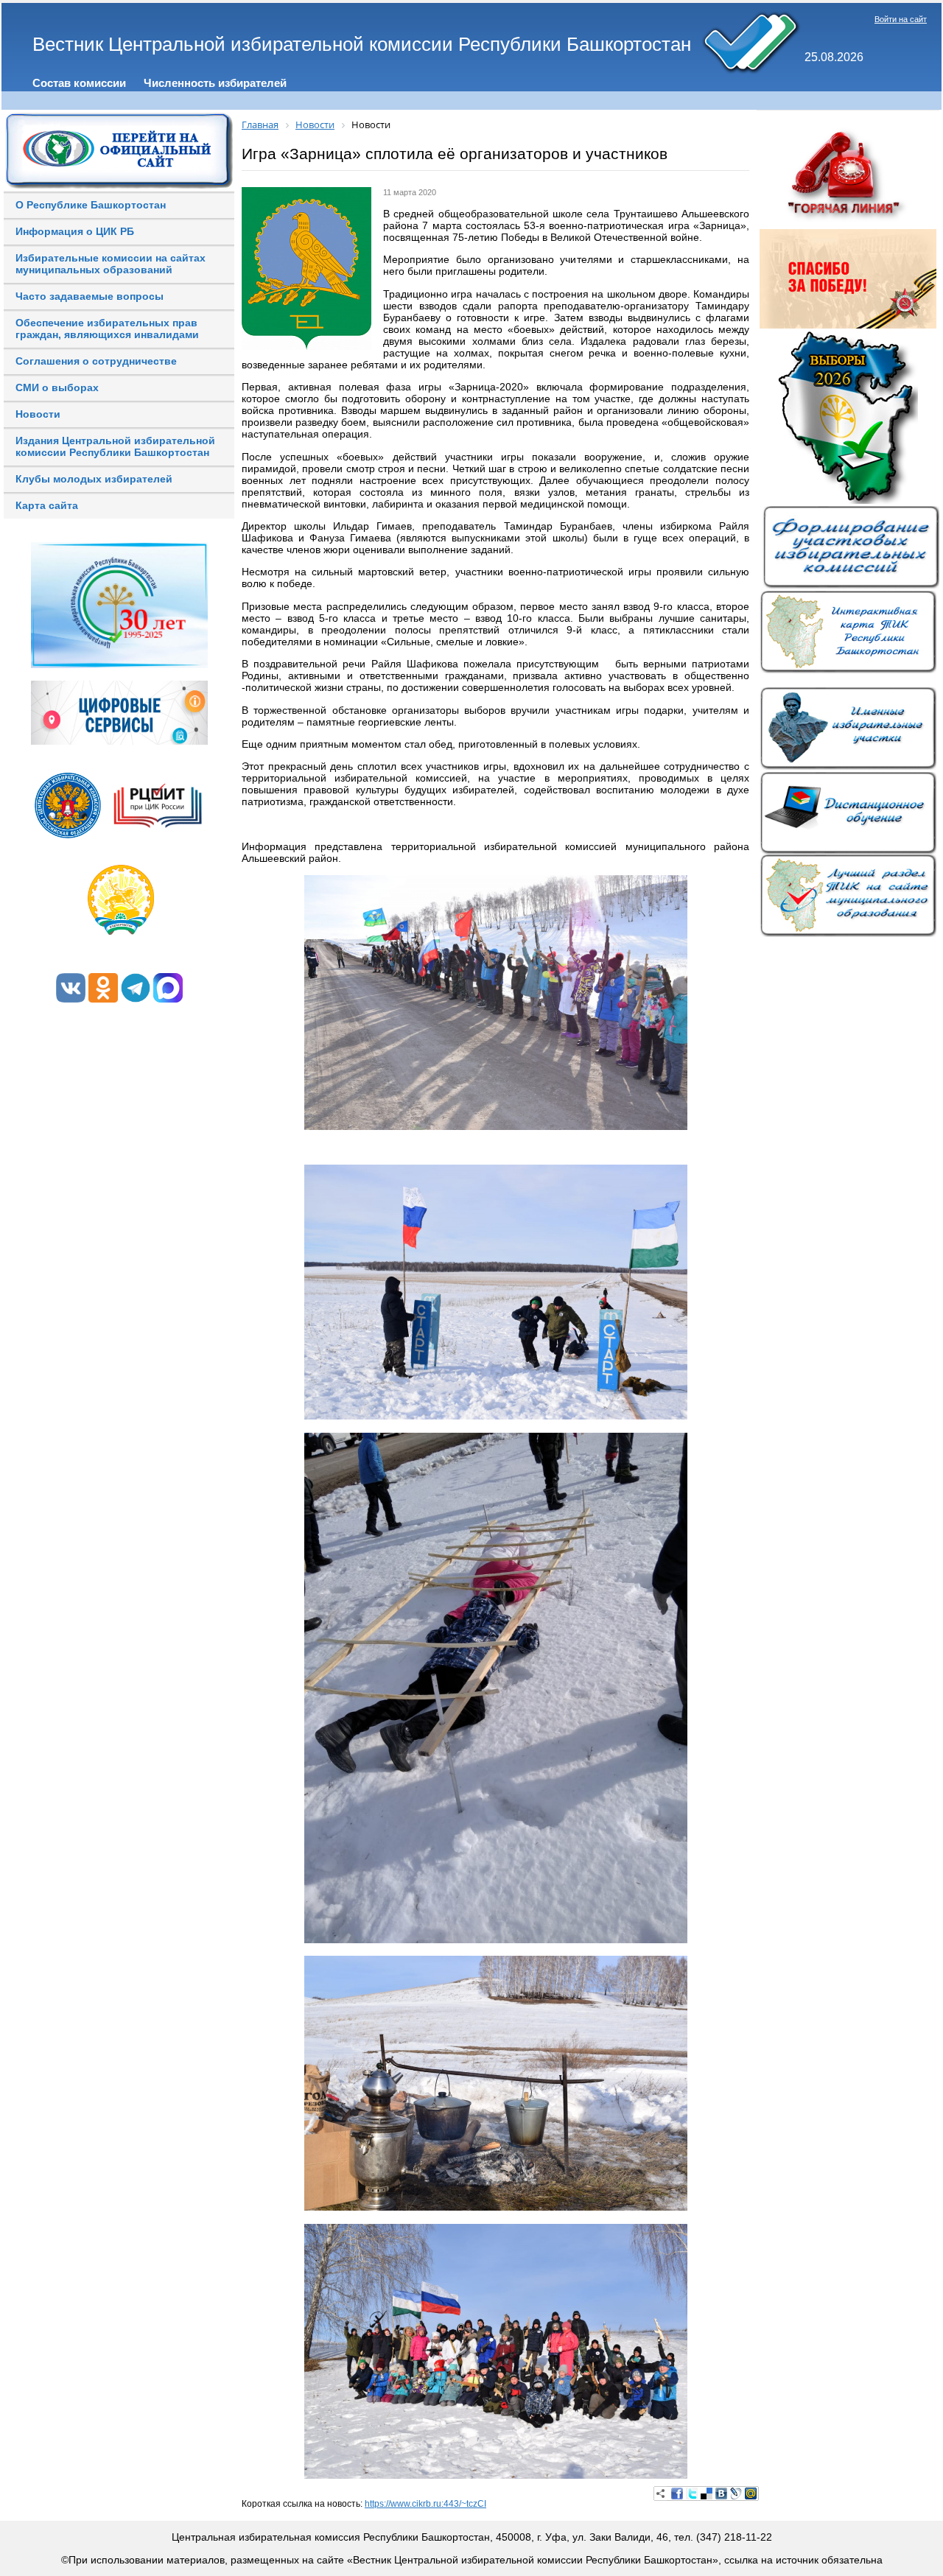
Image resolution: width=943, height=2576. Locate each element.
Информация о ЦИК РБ (75, 231)
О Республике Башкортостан (91, 205)
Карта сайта (47, 505)
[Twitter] (692, 2493)
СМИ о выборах (57, 387)
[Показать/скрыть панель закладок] (661, 2493)
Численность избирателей (215, 83)
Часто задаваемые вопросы (90, 296)
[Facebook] (677, 2493)
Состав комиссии (79, 83)
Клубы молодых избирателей (94, 479)
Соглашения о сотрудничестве (96, 361)
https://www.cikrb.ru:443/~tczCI (425, 2504)
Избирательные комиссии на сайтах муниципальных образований (111, 264)
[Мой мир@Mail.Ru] (751, 2493)
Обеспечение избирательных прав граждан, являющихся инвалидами (107, 329)
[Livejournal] (736, 2493)
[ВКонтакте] (721, 2493)
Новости (38, 414)
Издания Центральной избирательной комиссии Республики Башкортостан (115, 446)
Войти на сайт (901, 19)
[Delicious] (707, 2493)
